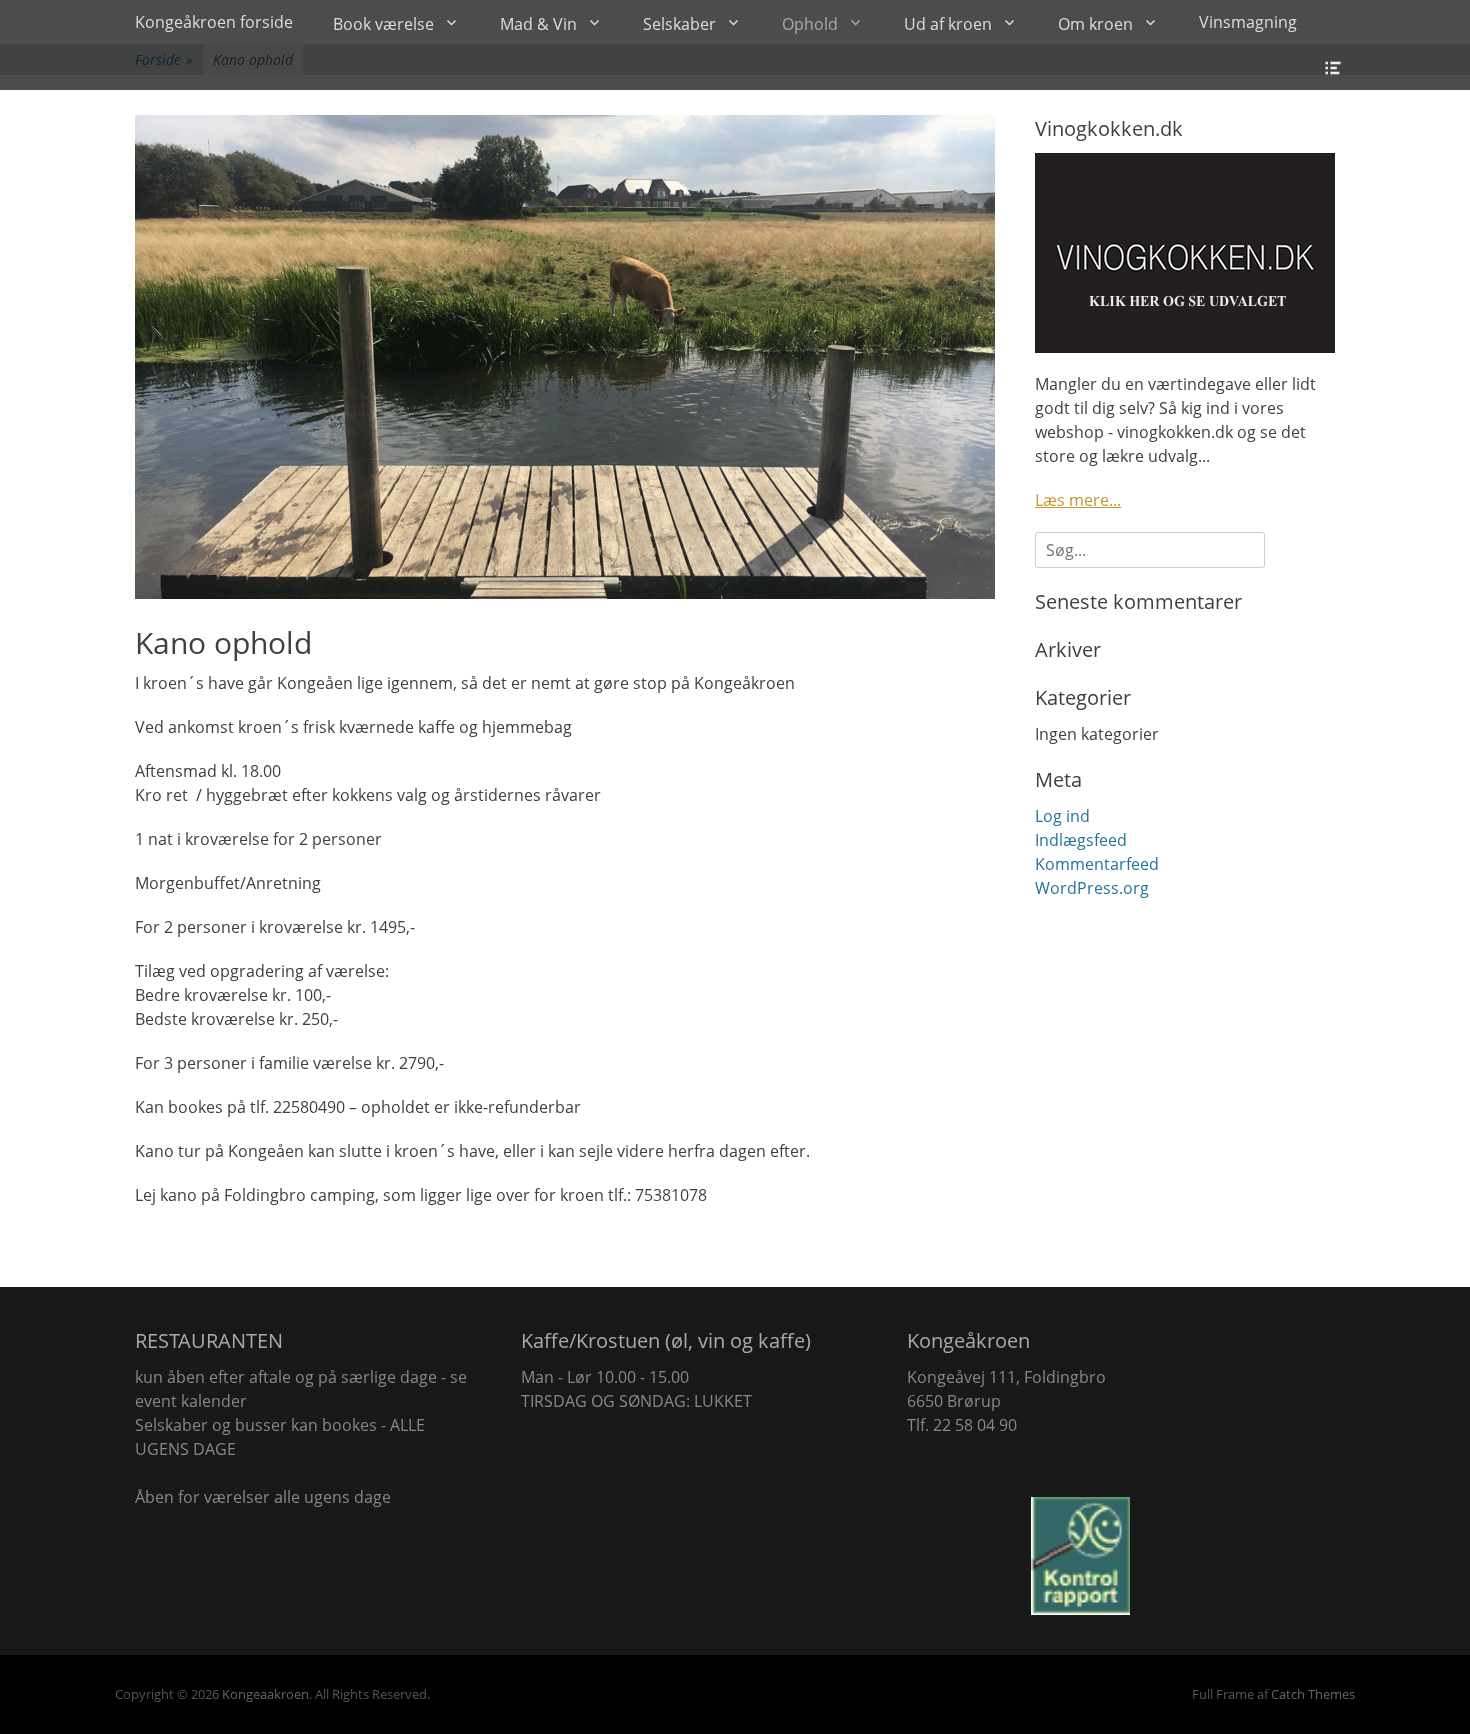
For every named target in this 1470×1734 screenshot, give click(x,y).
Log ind (1062, 816)
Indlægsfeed (1081, 840)
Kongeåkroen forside (214, 22)
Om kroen (1095, 24)
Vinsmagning (1248, 22)
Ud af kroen (948, 24)
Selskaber (679, 24)
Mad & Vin (538, 24)
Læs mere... (1078, 500)
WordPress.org (1092, 888)
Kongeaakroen (265, 1694)
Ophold (810, 24)
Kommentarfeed (1097, 864)
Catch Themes (1313, 1694)
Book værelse (383, 24)
